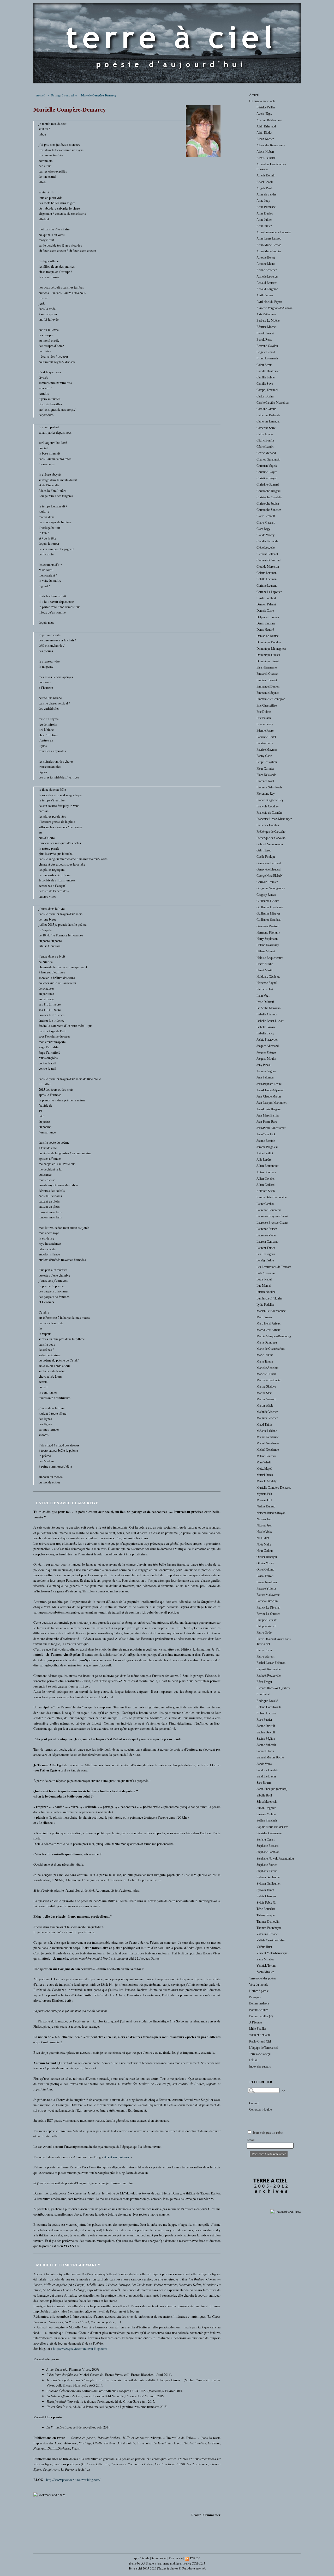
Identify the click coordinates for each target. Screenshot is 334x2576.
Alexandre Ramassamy (271, 145)
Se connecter (159, 2558)
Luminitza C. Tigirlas (270, 1298)
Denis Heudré (265, 630)
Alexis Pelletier (266, 158)
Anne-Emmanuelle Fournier (274, 232)
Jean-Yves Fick (266, 1134)
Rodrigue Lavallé (267, 1701)
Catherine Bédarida (268, 415)
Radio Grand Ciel (260, 2041)
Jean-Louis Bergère (269, 1109)
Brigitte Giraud (266, 352)
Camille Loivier (266, 377)
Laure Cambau (266, 1204)
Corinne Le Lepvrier (269, 592)
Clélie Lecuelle (266, 548)
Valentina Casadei (267, 1934)
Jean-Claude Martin (269, 1096)
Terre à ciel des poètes (263, 1978)
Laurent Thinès (266, 1248)
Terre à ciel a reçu (260, 2054)
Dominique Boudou (269, 642)
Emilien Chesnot (267, 680)
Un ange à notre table (64, 95)
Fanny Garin (264, 756)
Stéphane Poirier (267, 1865)
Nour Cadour (265, 1551)
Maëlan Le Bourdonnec (271, 1311)
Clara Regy (263, 529)
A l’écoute (255, 2022)
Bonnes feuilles (259, 2010)
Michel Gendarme (268, 1437)
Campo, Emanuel (267, 390)
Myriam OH (264, 1500)
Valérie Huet (264, 1947)
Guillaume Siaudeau (269, 920)
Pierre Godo (264, 1633)
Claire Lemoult (266, 516)
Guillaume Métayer (268, 913)
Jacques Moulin (266, 1059)
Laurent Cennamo (267, 1242)
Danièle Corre (265, 611)
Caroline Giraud (266, 409)
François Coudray (268, 806)
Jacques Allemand (268, 1046)
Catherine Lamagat (268, 421)
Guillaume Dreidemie (270, 907)
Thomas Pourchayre (269, 1928)
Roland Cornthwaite (269, 1707)
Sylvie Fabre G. (266, 1903)
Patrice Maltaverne (268, 1595)
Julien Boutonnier (267, 1166)
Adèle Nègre (264, 114)
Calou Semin (264, 365)
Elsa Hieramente (267, 667)
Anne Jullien (264, 220)
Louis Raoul (264, 1279)
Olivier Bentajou (267, 1557)
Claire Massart (266, 523)
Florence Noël (265, 781)
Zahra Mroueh (265, 1972)
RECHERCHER (261, 2082)
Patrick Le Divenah (268, 1608)
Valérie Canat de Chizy (271, 1940)
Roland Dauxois (267, 1713)
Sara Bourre (264, 1783)
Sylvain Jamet (265, 1890)
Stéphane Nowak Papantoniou (275, 1859)
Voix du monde (259, 1985)
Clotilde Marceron (268, 567)
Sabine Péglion (266, 1739)
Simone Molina (266, 1814)
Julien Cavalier (266, 1179)
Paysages (255, 1997)
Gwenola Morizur (268, 926)
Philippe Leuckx (267, 1620)
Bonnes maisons (259, 2003)
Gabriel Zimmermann (270, 844)
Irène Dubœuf (265, 1002)
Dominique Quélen (268, 655)
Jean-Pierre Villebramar (271, 1128)
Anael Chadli (265, 182)
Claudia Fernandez (268, 541)
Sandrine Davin (266, 1776)
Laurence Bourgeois (269, 1210)
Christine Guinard (268, 484)
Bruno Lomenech (267, 358)
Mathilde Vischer (267, 1412)
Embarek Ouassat (267, 674)
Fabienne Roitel (266, 737)
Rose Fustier (264, 1720)
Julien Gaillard (266, 1185)
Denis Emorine (266, 623)
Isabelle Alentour (267, 1014)
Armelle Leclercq (267, 277)
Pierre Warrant (265, 1657)
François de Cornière (269, 813)
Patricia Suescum (267, 1601)
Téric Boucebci (266, 1909)
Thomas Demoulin (268, 1922)
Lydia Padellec (265, 1305)
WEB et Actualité (260, 2035)
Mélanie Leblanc (267, 1431)
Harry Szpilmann (267, 939)
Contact (254, 2103)
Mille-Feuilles (258, 2029)
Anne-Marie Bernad (269, 245)
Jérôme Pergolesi (267, 1147)
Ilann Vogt (263, 996)
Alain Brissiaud (266, 126)
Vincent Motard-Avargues (273, 1953)
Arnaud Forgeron (267, 289)
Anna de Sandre (266, 194)
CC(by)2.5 (198, 2563)
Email (250, 2140)
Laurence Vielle (266, 1235)
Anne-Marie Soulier (269, 251)
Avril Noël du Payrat (269, 302)
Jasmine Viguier (266, 1071)
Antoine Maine (266, 264)
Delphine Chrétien (268, 617)
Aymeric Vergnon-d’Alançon (275, 308)
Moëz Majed (264, 1469)
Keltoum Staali (266, 1191)
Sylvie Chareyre (266, 1896)
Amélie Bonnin (266, 175)
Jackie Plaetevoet (267, 1040)
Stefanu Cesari (266, 1839)
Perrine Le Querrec (268, 1614)
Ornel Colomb (265, 1569)
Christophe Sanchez (269, 510)
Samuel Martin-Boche (270, 1757)
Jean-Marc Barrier (268, 1115)
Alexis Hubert (265, 152)
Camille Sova (265, 384)
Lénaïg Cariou (265, 1260)
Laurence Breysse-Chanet (272, 1216)
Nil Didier (263, 1538)
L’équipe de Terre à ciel (263, 2048)
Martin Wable (265, 1406)
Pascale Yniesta (266, 1588)
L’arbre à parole (259, 1991)
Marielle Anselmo (267, 1368)
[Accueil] (167, 82)
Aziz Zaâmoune (266, 314)
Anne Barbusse (266, 207)
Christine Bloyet (267, 472)
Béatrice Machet (266, 327)
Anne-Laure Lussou (269, 238)
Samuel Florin (265, 1751)
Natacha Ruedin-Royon (271, 1513)
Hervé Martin (265, 964)
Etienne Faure (265, 731)
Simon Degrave (266, 1808)
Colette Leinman (267, 573)
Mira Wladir (264, 1462)
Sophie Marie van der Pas (272, 1827)
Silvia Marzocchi (267, 1802)
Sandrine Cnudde (267, 1770)
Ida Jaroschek (265, 989)
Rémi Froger (264, 1682)
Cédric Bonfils (266, 440)
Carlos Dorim (265, 396)
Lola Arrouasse (266, 1273)
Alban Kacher (265, 139)
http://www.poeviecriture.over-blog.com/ (80, 2348)
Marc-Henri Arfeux (269, 1323)
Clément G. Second (269, 560)
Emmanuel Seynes (268, 693)
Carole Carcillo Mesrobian (273, 403)
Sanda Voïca (264, 1764)
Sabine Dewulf (266, 1726)
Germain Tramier (267, 882)
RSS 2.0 (195, 2558)
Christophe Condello (269, 497)
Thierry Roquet (266, 1915)
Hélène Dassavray (268, 945)
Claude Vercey (266, 535)
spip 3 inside (142, 2558)
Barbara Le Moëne (268, 321)
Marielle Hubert (266, 1374)
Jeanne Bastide (266, 1141)
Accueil (41, 95)
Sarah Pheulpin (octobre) (272, 1789)
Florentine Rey (266, 794)
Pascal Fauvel (265, 1576)
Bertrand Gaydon (267, 346)
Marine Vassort (266, 1399)
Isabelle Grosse (266, 1027)
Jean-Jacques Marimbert (272, 1103)
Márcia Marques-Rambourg (274, 1336)
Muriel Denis (265, 1475)
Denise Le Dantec (267, 636)
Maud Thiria (264, 1425)
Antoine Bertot (266, 257)
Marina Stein (264, 1393)
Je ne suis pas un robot (268, 2133)
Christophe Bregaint (269, 491)
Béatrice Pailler (266, 107)
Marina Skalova (266, 1387)
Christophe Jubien (268, 504)
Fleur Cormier (265, 769)
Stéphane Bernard (267, 1846)
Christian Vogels (267, 466)
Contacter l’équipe (260, 2109)
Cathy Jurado (265, 434)
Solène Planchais (267, 1820)
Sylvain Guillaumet (268, 1877)
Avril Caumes (265, 295)
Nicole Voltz (264, 1532)
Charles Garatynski (268, 459)
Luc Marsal (264, 1286)
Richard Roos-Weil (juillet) (273, 1688)
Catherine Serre (266, 428)
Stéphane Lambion (268, 1852)
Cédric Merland (266, 453)
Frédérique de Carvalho (271, 832)
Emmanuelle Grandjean (271, 699)
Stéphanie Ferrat (267, 1871)
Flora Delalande (266, 775)
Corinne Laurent (267, 586)
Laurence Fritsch (267, 1229)
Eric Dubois (264, 712)
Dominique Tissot (268, 661)
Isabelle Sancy (265, 1033)
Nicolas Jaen (264, 1519)
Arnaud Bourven (267, 283)
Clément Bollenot (267, 554)
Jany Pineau (264, 1065)
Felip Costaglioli (267, 762)
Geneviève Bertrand (269, 863)
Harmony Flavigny (268, 933)
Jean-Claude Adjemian (270, 1090)
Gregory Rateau (266, 895)
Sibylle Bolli (264, 1795)
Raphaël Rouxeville (269, 1669)
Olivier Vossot (265, 1563)
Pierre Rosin (264, 1650)
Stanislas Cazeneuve (269, 1833)
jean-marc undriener (170, 2563)
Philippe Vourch (266, 1626)
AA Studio (148, 2563)
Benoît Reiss (264, 340)
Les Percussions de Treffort (274, 1267)
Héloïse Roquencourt (270, 958)
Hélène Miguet (266, 951)
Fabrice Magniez (267, 750)
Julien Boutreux (266, 1172)
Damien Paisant (266, 604)
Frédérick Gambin (268, 825)
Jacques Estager (266, 1052)
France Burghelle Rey (270, 800)
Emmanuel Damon (268, 686)
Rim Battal (263, 1694)
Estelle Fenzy (265, 724)
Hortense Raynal (267, 983)
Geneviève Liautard (269, 869)
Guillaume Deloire (268, 901)
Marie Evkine (265, 1355)
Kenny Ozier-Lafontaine (272, 1197)
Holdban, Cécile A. (268, 977)
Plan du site (176, 2558)
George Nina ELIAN (270, 876)
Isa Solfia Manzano (269, 1008)
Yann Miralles (265, 1959)
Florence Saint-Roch (269, 787)
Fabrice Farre (265, 743)
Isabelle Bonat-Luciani (270, 1021)
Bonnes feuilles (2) (261, 2016)
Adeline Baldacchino (269, 120)
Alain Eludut (264, 133)
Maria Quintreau (267, 1342)
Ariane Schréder (267, 270)
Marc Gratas (264, 1317)
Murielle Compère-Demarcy (274, 1488)
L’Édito (254, 2060)
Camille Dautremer (268, 371)
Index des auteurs (260, 2066)
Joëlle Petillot (265, 1153)
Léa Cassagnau (266, 1254)
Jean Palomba (265, 1077)
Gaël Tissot (264, 850)
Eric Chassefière (267, 706)
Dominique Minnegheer (271, 649)
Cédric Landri (265, 447)
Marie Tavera (265, 1361)
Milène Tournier (266, 1456)
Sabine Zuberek (266, 1745)
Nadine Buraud (266, 1506)
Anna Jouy (263, 201)
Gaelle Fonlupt (266, 857)
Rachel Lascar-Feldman (271, 1663)
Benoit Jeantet (265, 333)
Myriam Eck (264, 1494)
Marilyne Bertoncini (269, 1380)
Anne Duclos (265, 213)
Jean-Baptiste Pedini (269, 1084)
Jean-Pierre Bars (267, 1122)
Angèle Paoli (264, 188)
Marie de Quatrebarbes (271, 1349)
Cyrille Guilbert (266, 598)
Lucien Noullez (266, 1292)
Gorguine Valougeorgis (271, 888)
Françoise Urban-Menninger (274, 819)
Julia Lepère (264, 1160)
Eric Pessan (264, 718)
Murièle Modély (267, 1481)
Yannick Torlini (266, 1966)
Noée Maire (264, 1544)
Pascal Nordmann (267, 1582)
